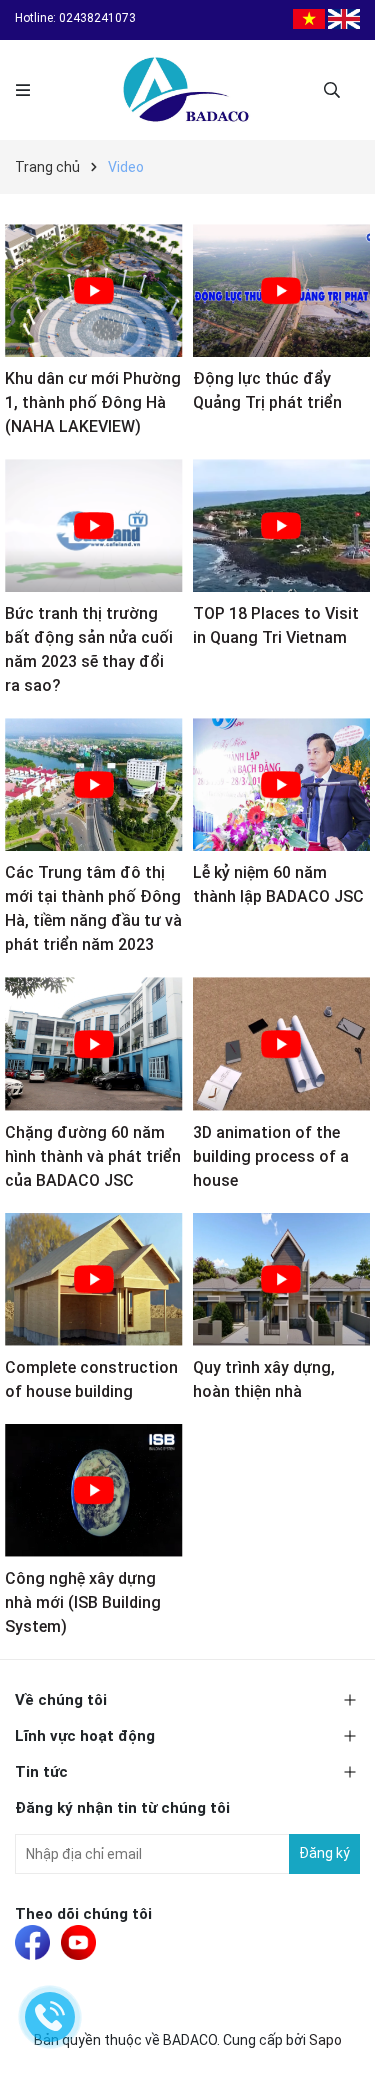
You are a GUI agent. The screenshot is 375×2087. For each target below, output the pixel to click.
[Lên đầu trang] (340, 2052)
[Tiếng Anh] (344, 18)
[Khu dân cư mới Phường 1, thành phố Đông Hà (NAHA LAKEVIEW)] (94, 290)
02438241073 (97, 18)
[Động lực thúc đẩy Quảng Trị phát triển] (282, 290)
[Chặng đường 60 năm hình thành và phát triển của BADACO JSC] (94, 1043)
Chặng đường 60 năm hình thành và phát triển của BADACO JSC (93, 1156)
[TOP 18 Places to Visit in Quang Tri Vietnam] (282, 525)
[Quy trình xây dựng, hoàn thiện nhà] (282, 1279)
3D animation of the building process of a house (271, 1156)
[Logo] (187, 90)
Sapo (325, 2040)
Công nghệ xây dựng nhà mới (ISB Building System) (83, 1602)
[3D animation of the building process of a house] (282, 1043)
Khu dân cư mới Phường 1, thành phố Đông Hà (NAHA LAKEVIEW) (93, 402)
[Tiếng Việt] (309, 18)
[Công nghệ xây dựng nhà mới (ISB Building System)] (94, 1490)
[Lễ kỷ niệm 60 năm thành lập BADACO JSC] (282, 784)
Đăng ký (324, 1853)
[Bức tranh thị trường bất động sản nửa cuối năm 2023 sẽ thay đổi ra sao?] (94, 525)
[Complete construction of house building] (94, 1279)
